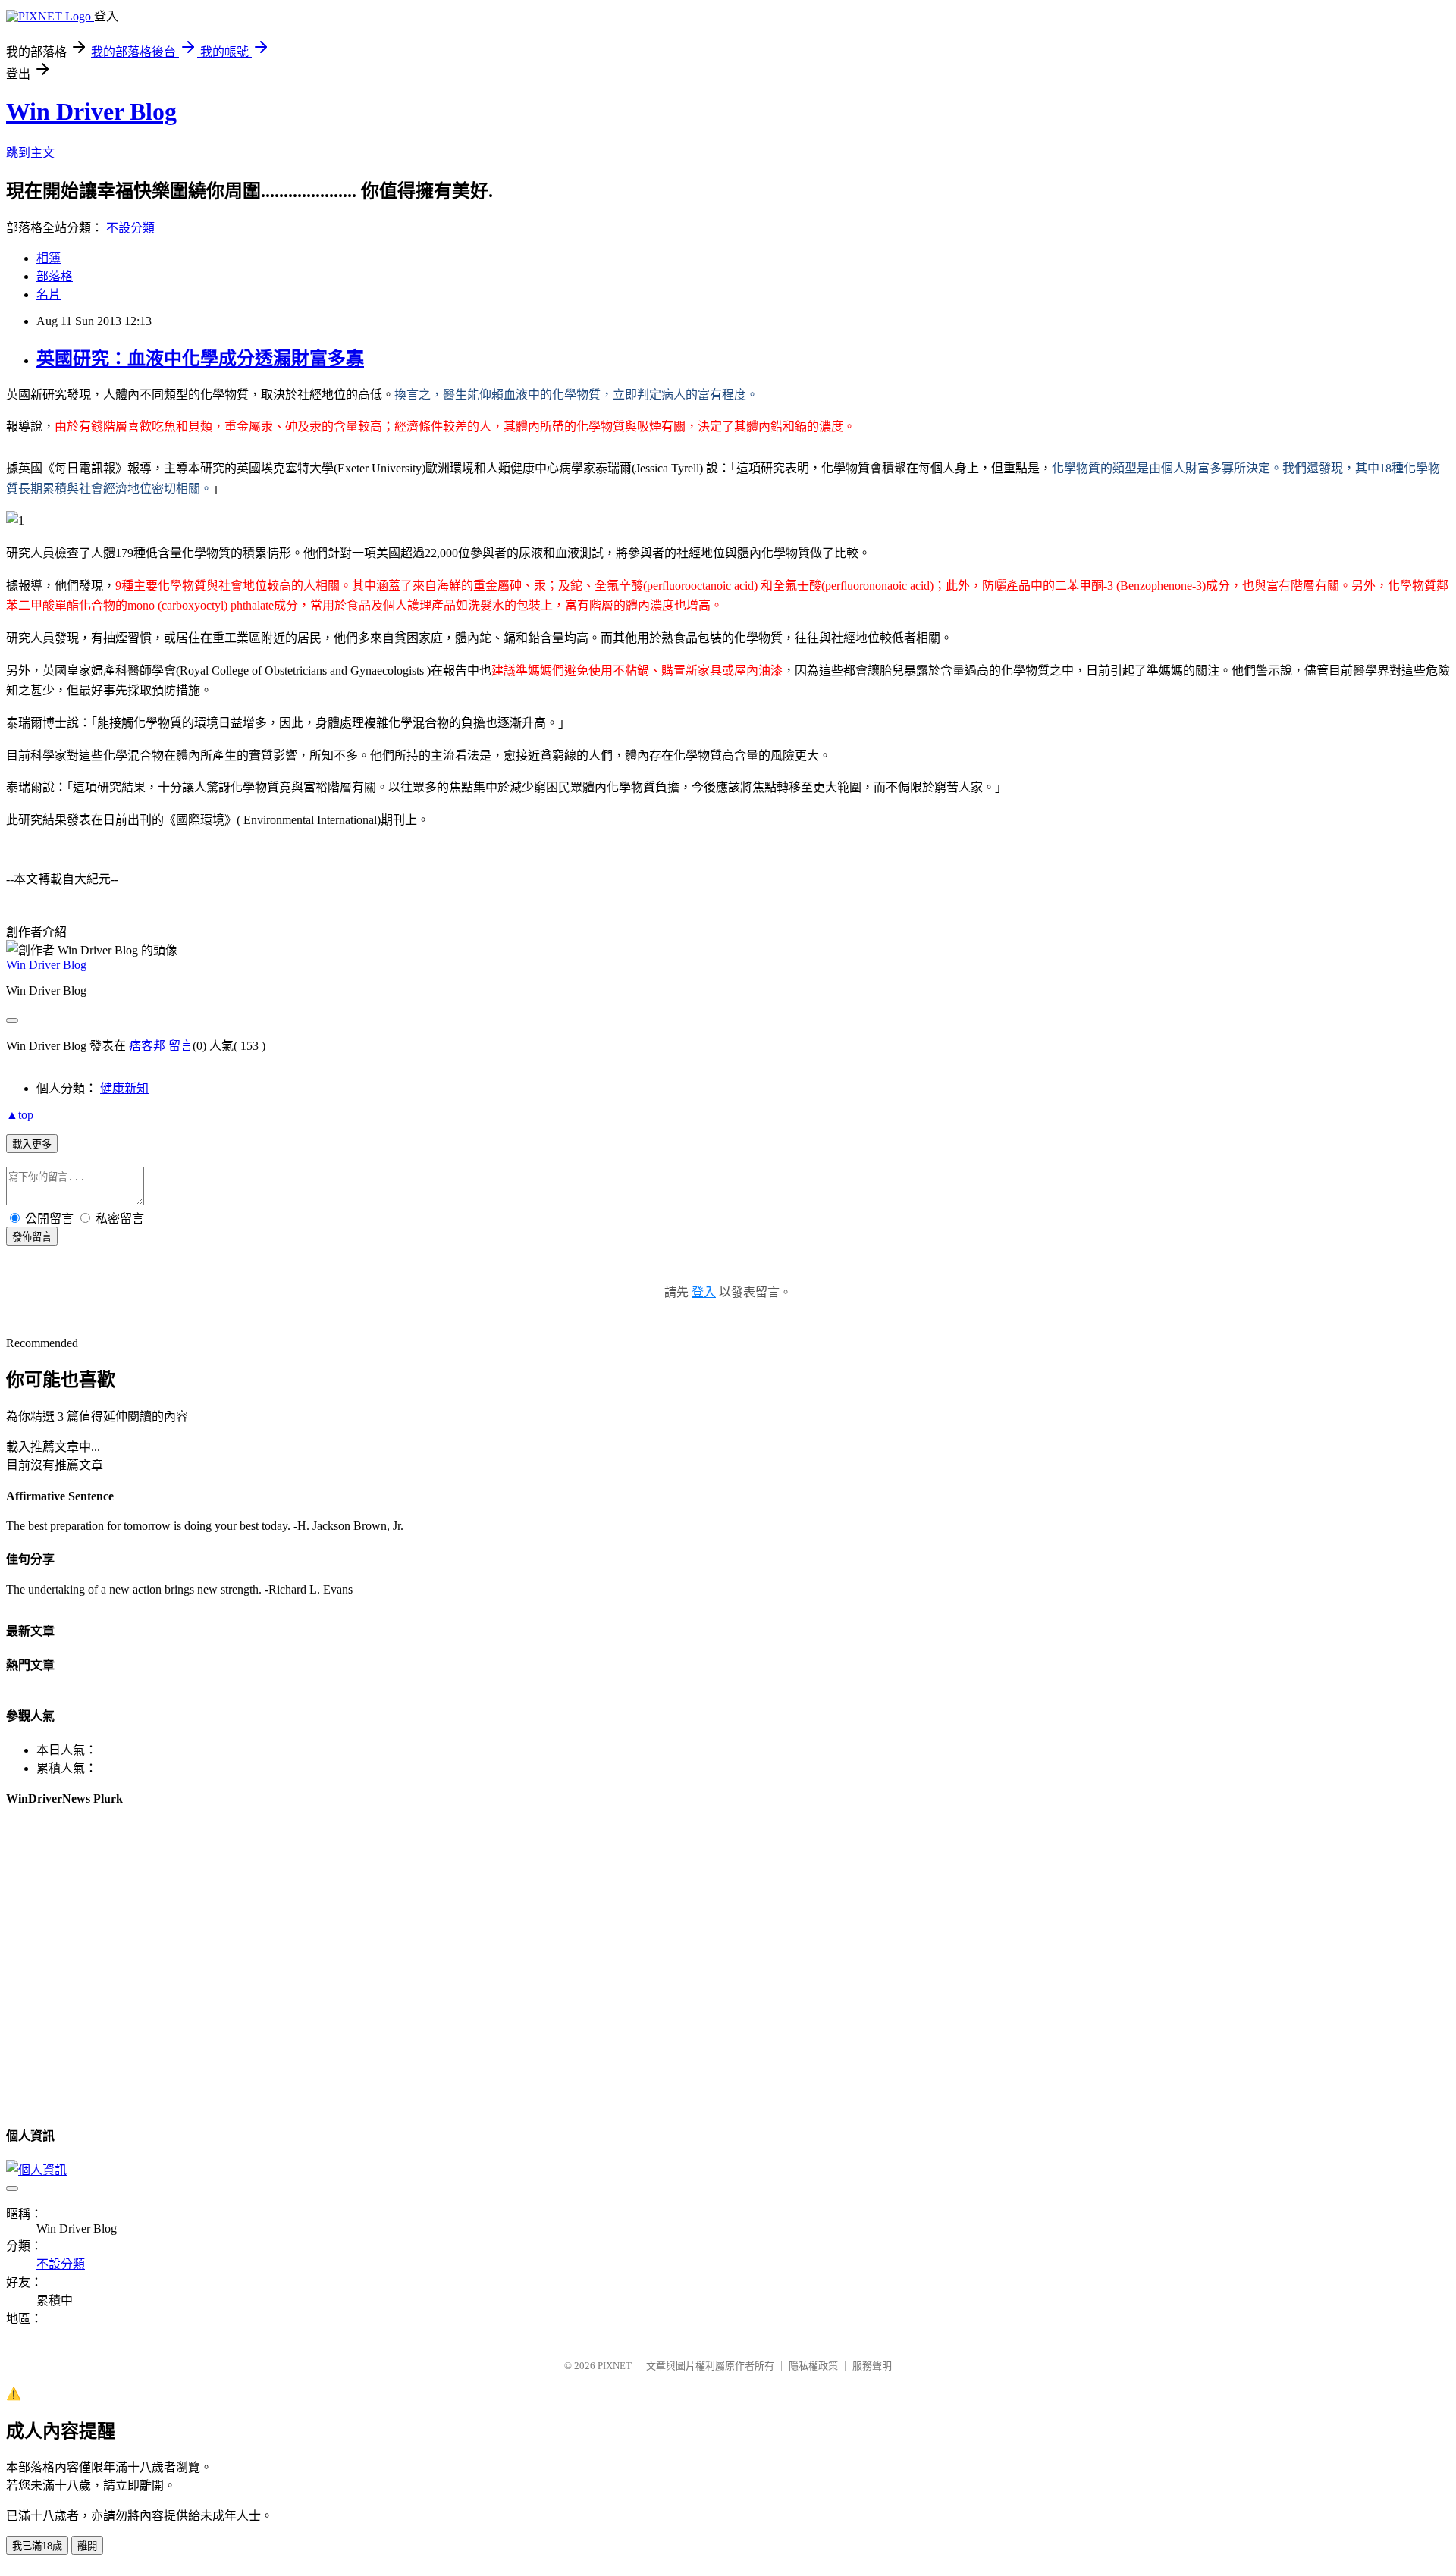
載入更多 (32, 1144)
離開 (87, 2546)
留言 (180, 1046)
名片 (49, 295)
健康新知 (124, 1088)
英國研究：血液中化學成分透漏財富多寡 (200, 359)
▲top (20, 1115)
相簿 (49, 258)
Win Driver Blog (91, 111)
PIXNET (615, 2366)
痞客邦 (147, 1046)
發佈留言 (32, 1237)
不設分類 (130, 228)
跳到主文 (30, 153)
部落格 (55, 276)
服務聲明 (872, 2366)
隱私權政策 (813, 2366)
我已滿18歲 (37, 2546)
